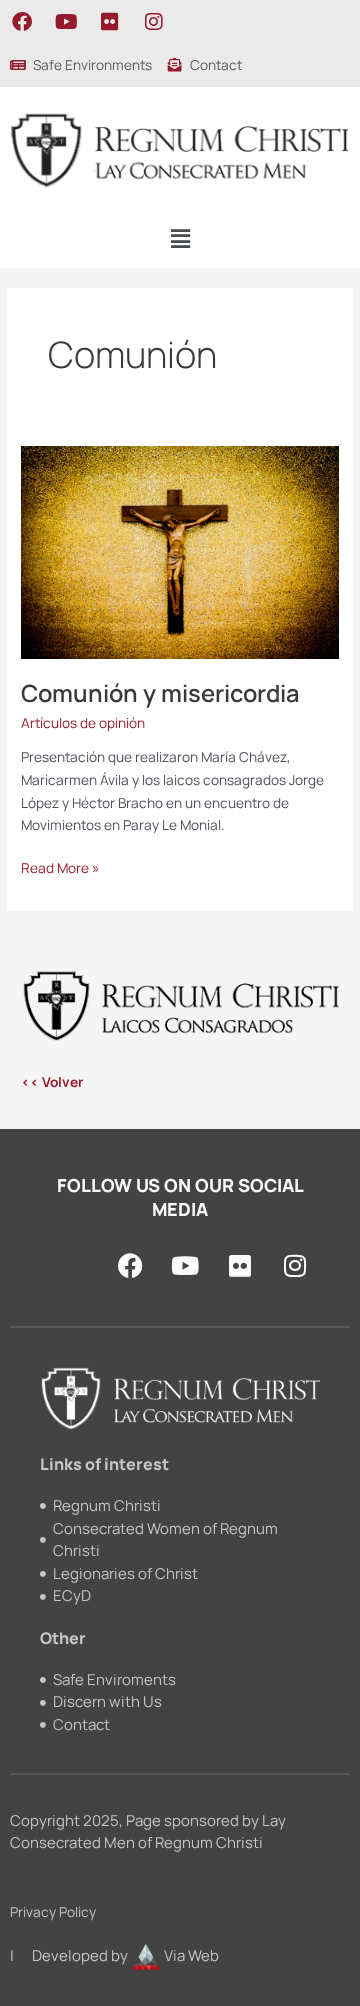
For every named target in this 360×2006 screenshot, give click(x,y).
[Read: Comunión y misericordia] (180, 550)
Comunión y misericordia (160, 693)
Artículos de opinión (83, 722)
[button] (180, 238)
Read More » (60, 867)
